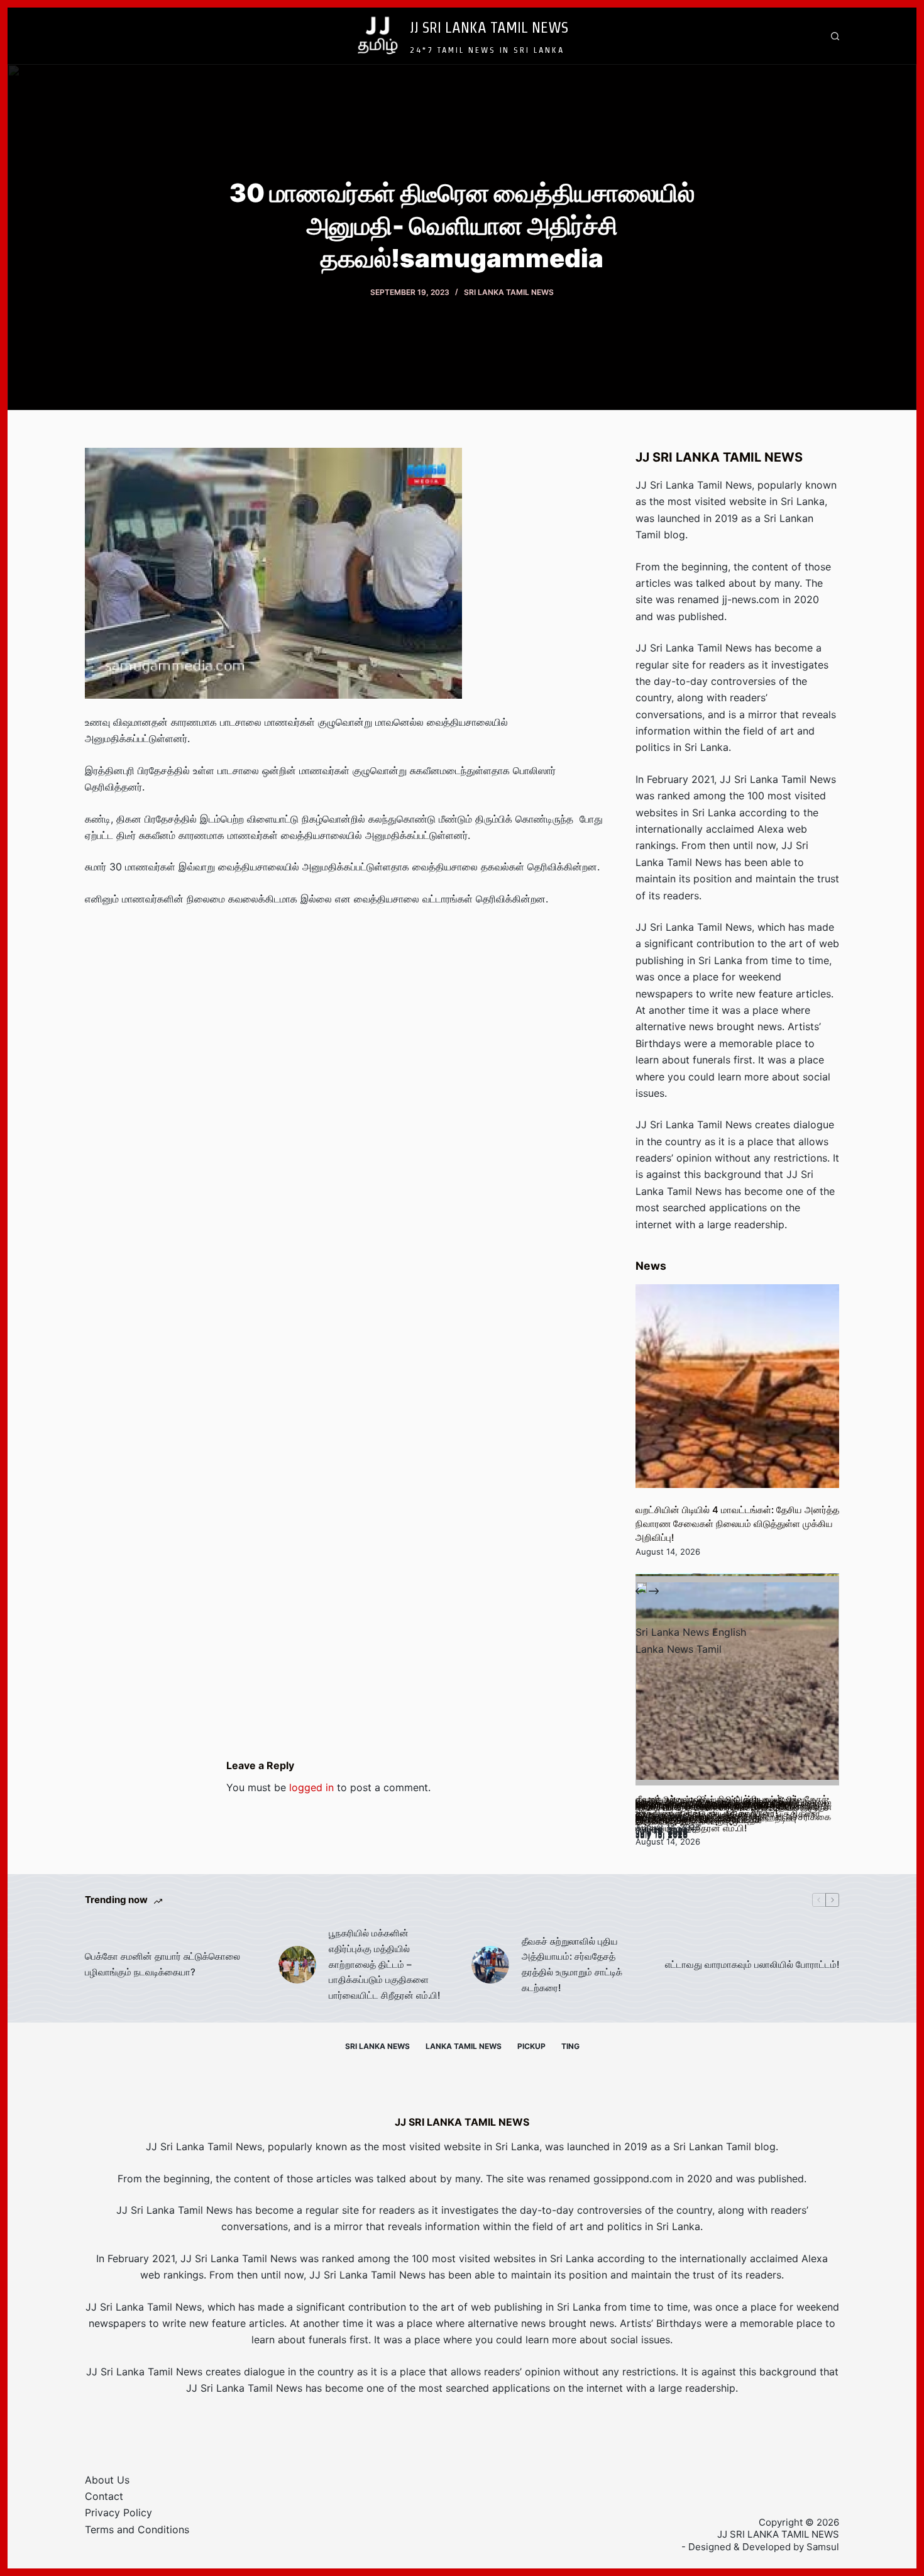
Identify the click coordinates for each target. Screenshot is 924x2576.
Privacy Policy (118, 2512)
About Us (107, 2480)
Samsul (823, 2547)
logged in (311, 1787)
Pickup (531, 2046)
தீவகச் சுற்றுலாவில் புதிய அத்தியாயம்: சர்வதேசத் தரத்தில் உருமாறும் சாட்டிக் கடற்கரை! (572, 1964)
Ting (570, 2046)
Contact (104, 2496)
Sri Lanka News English (691, 1632)
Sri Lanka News (377, 2046)
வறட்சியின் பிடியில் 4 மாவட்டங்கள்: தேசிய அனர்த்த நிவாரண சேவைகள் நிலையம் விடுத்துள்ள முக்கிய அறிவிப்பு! (737, 1524)
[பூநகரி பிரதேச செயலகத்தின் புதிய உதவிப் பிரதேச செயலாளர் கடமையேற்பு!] (737, 1684)
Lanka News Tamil (679, 1649)
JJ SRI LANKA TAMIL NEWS (489, 27)
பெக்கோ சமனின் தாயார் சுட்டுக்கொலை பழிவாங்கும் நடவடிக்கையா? (162, 1964)
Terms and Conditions (137, 2529)
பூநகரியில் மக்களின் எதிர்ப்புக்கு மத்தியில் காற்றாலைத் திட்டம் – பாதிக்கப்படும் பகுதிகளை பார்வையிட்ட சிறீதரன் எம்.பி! (384, 1964)
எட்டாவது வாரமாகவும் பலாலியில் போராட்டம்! (752, 1964)
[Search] (835, 36)
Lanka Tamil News (464, 2046)
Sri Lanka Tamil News (509, 292)
